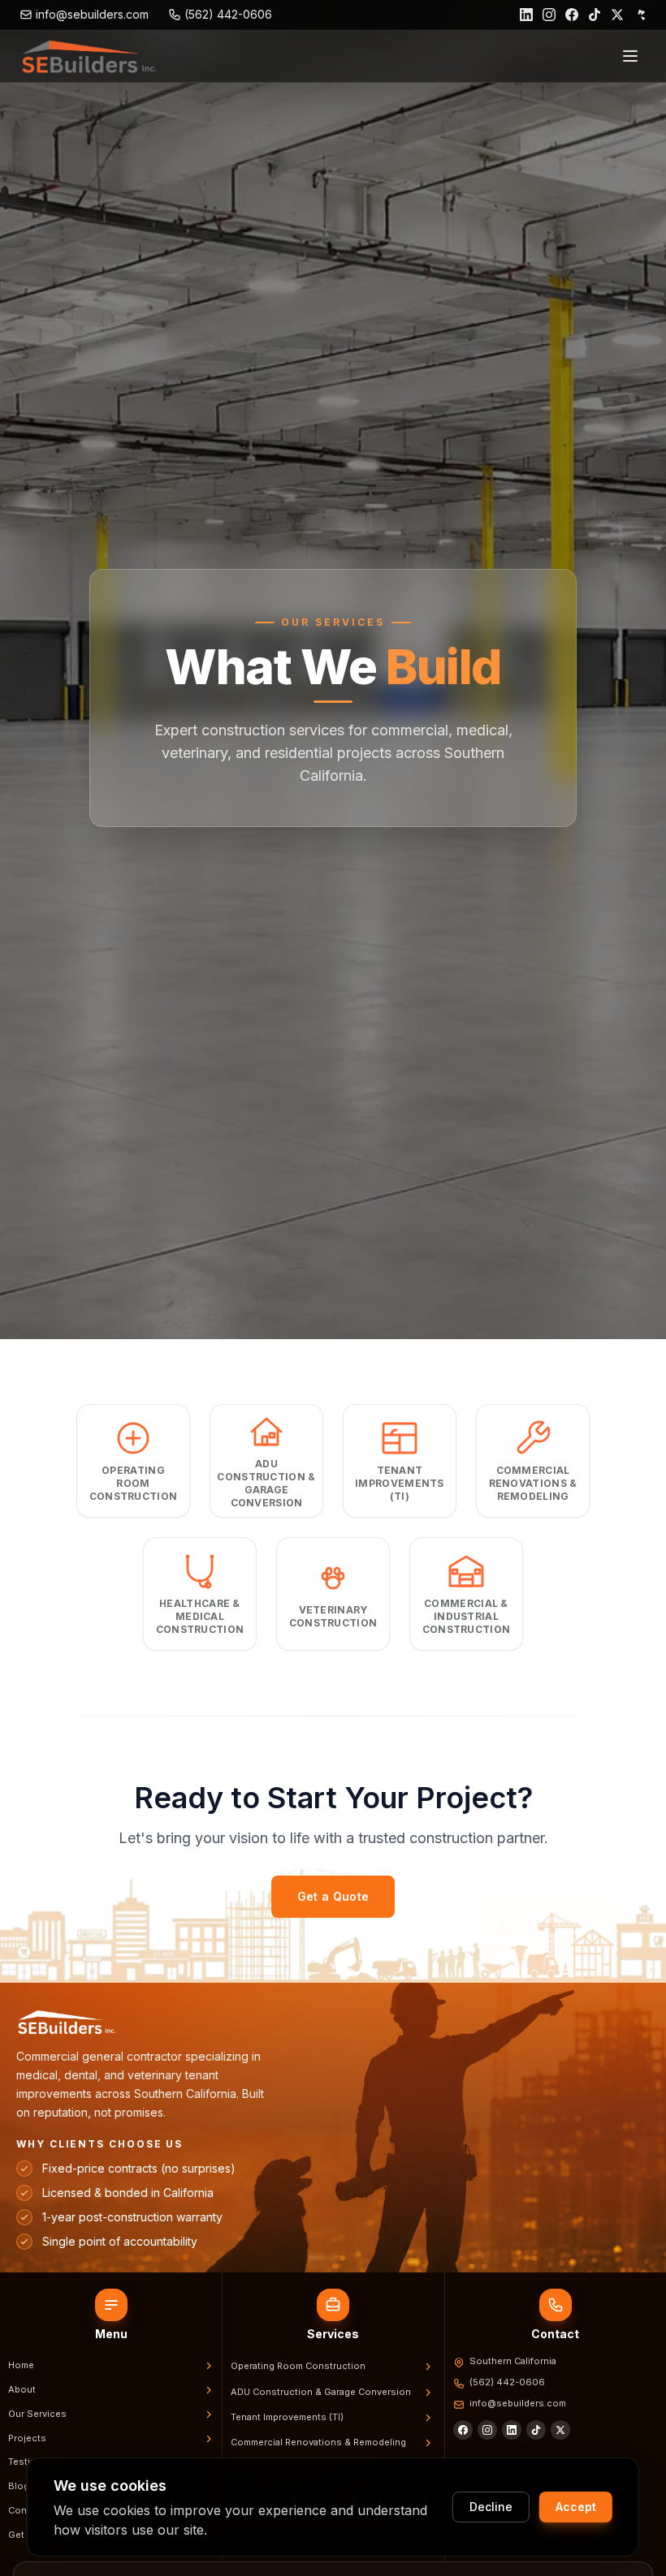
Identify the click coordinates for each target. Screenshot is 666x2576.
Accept (576, 2507)
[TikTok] (595, 15)
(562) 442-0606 (507, 2382)
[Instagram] (549, 15)
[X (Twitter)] (617, 15)
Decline (491, 2507)
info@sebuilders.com (518, 2403)
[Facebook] (572, 15)
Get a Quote (333, 1896)
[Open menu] (630, 56)
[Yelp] (640, 15)
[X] (560, 2430)
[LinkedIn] (526, 15)
